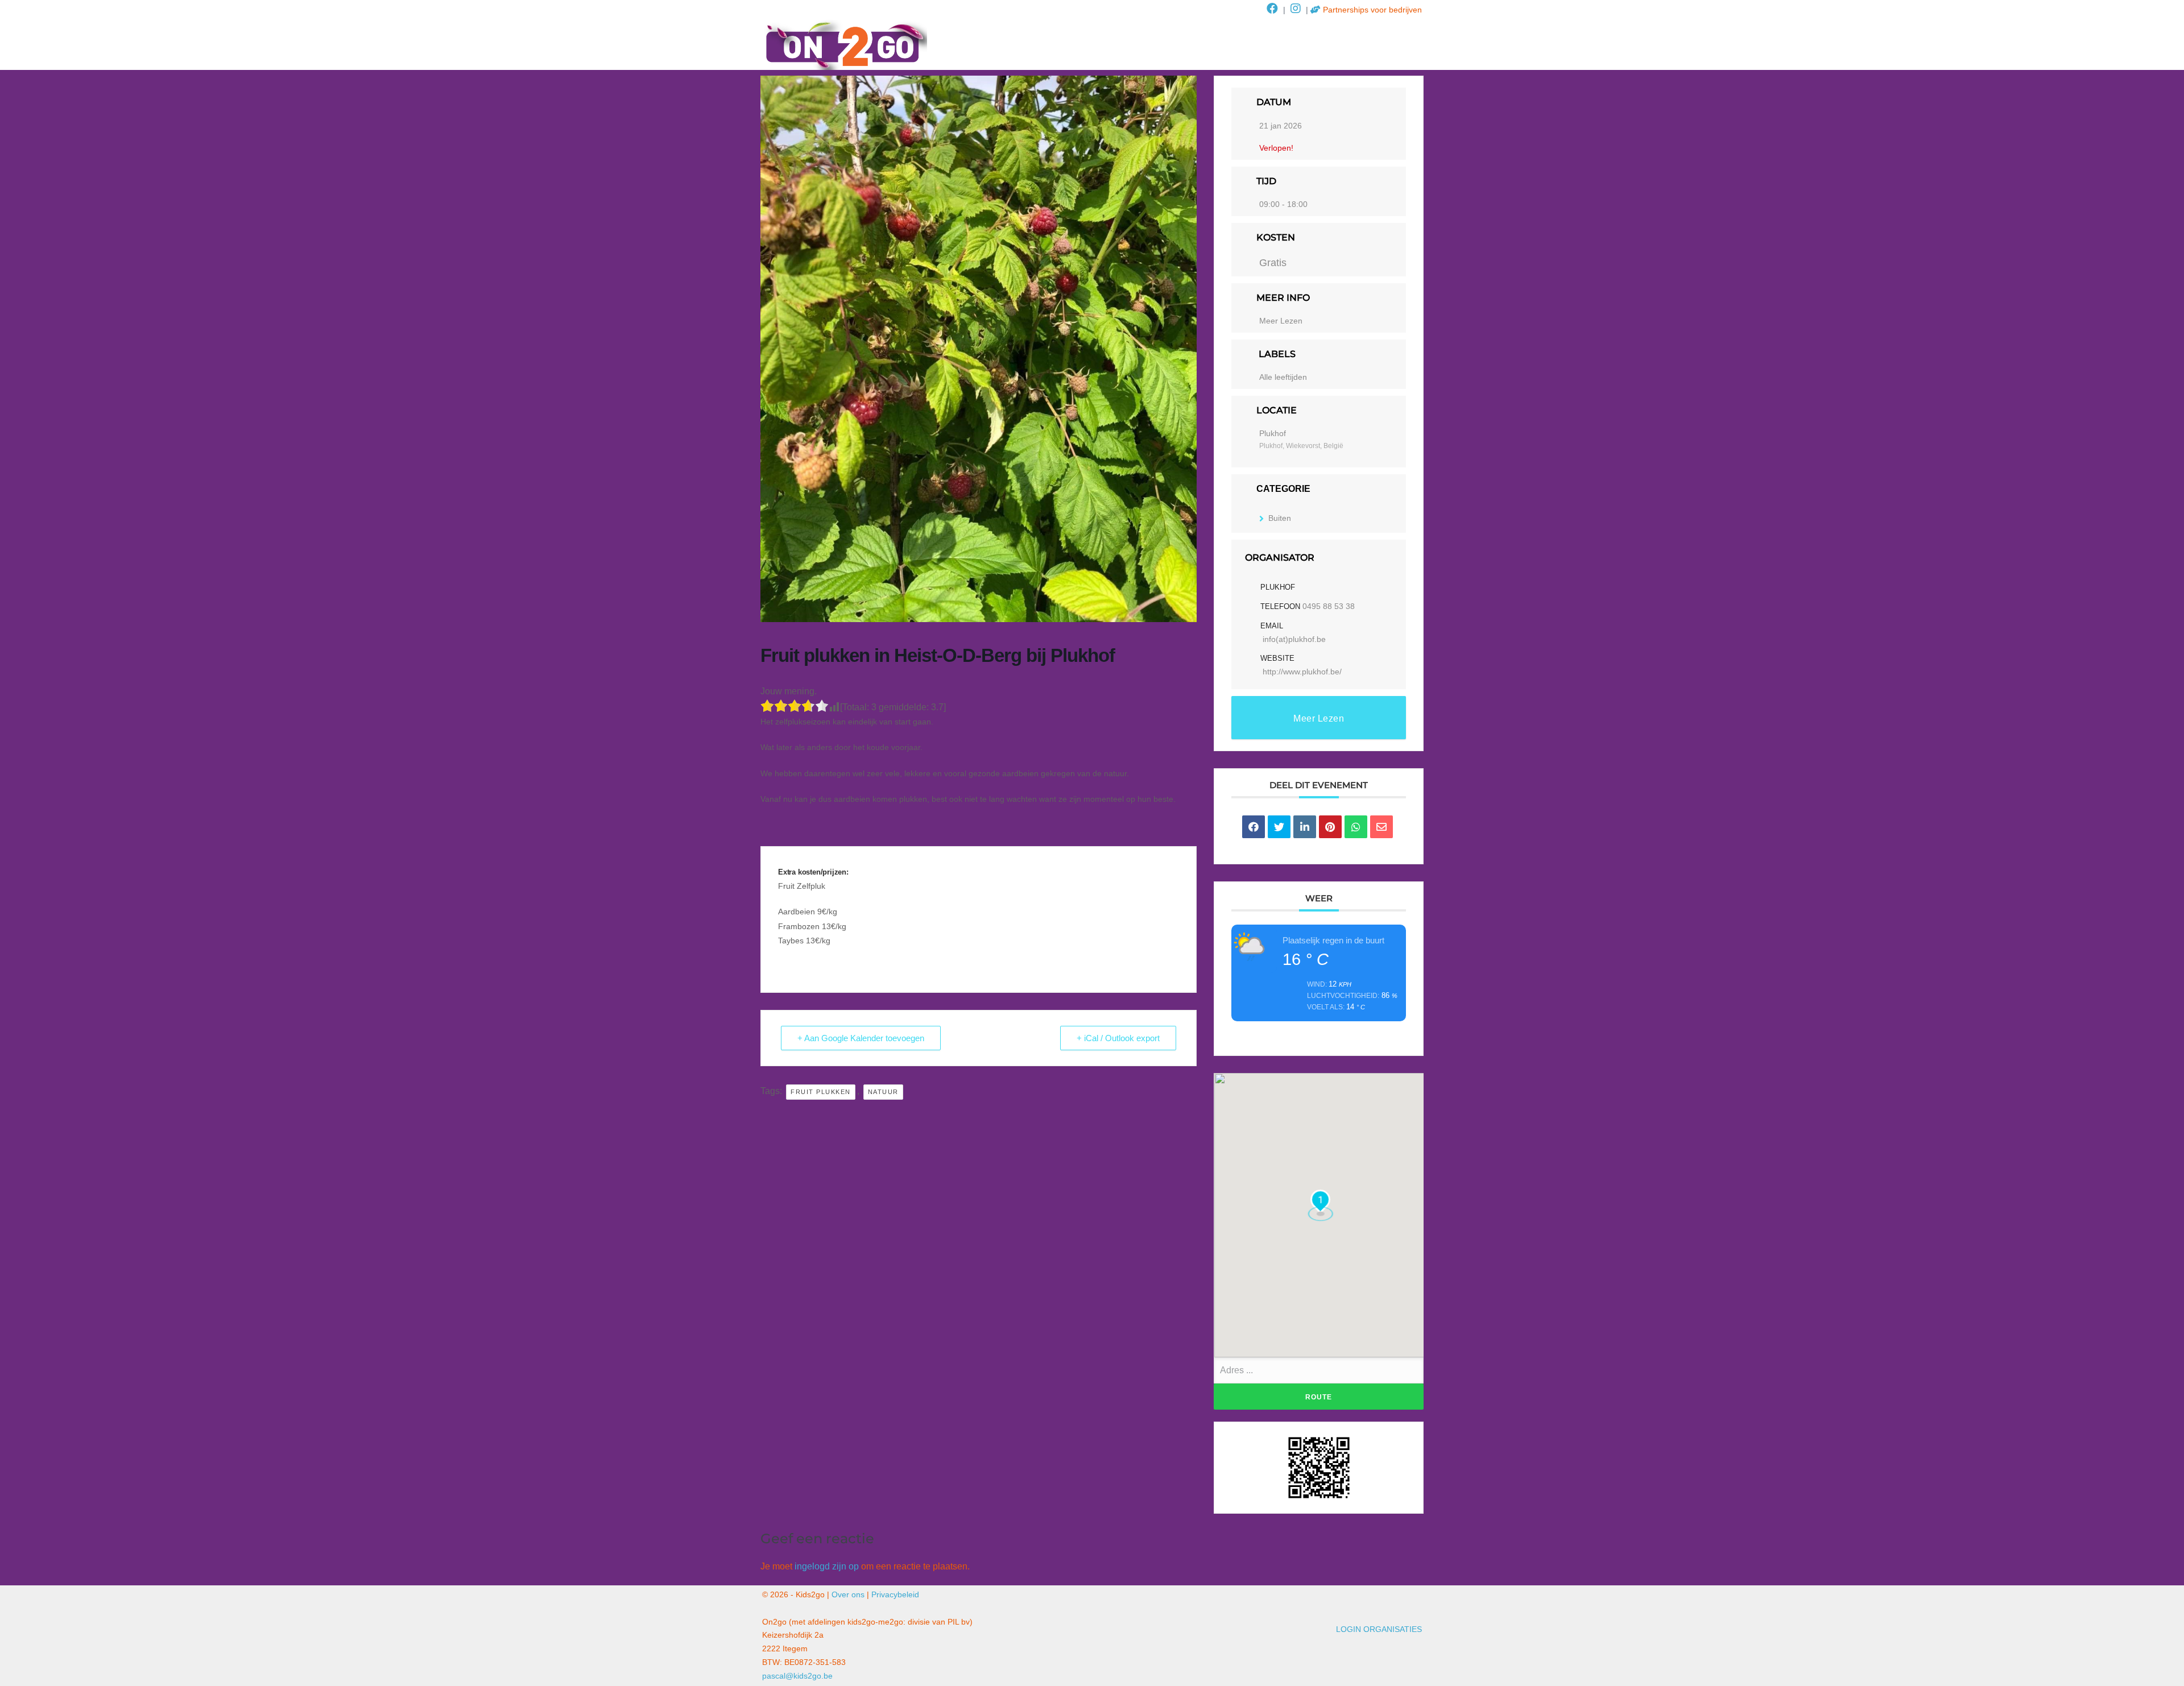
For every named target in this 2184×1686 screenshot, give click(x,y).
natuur (883, 1092)
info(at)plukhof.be (1294, 639)
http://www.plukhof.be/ (1302, 672)
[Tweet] (1279, 827)
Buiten (1280, 518)
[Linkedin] (1305, 827)
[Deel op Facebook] (1254, 827)
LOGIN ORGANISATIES (1379, 1629)
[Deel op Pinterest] (1330, 827)
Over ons (848, 1594)
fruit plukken (821, 1092)
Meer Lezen (1281, 321)
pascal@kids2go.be (797, 1676)
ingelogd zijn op (827, 1566)
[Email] (1381, 827)
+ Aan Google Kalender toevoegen (861, 1038)
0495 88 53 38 (1329, 606)
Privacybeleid (895, 1594)
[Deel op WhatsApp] (1356, 827)
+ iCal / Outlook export (1118, 1038)
